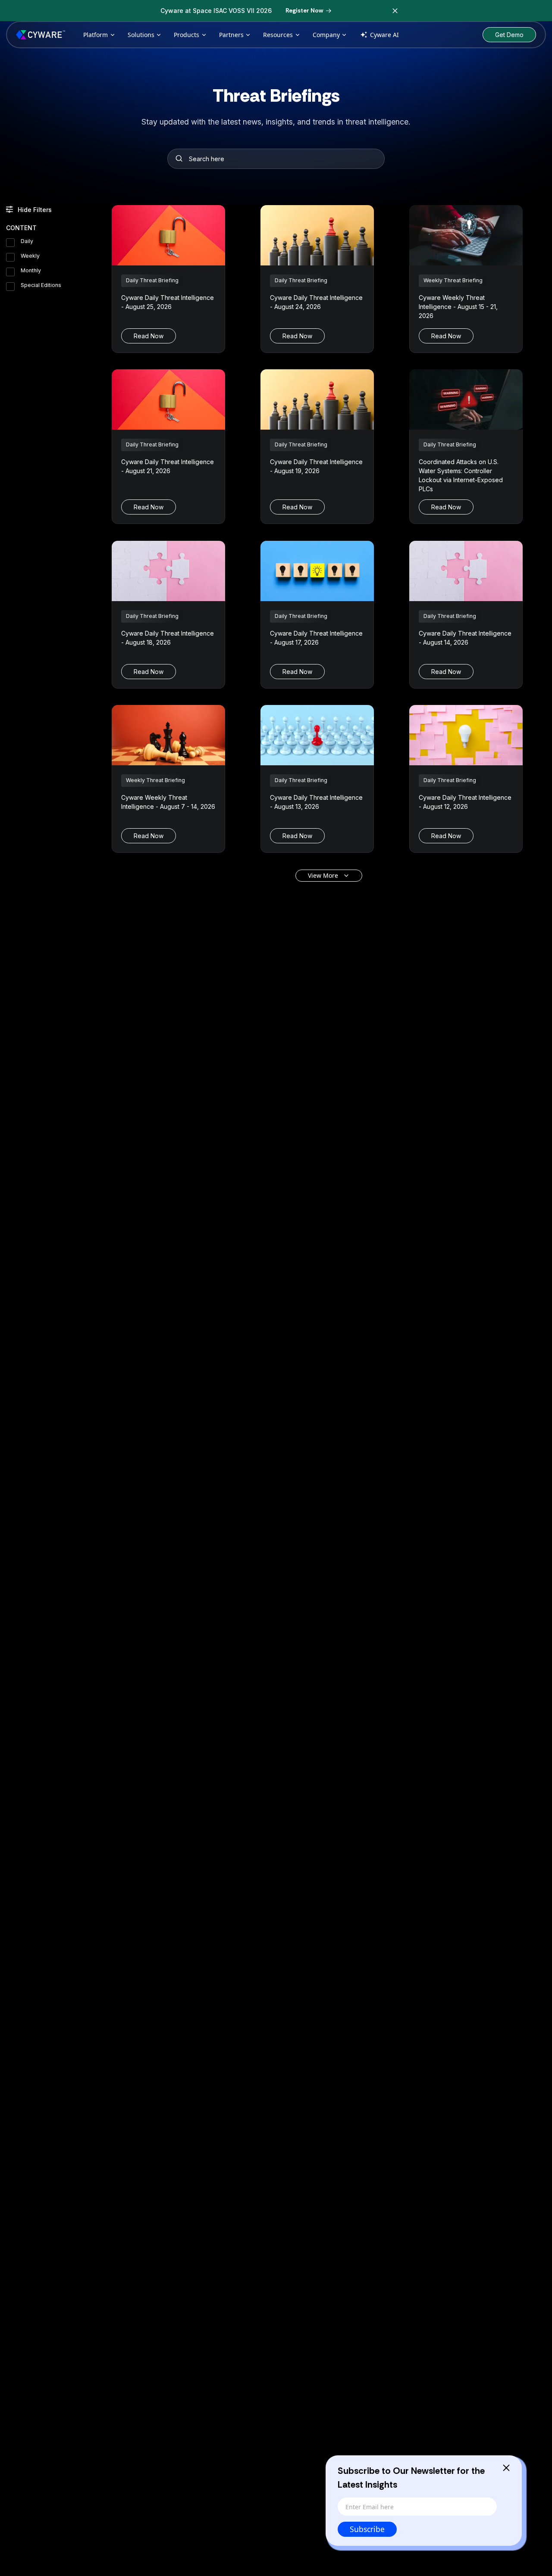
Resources (278, 35)
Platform (96, 35)
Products (187, 35)
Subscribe (367, 2529)
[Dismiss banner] (395, 11)
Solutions (141, 35)
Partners (231, 35)
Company (326, 35)
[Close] (506, 2468)
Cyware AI (384, 35)
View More (323, 875)
